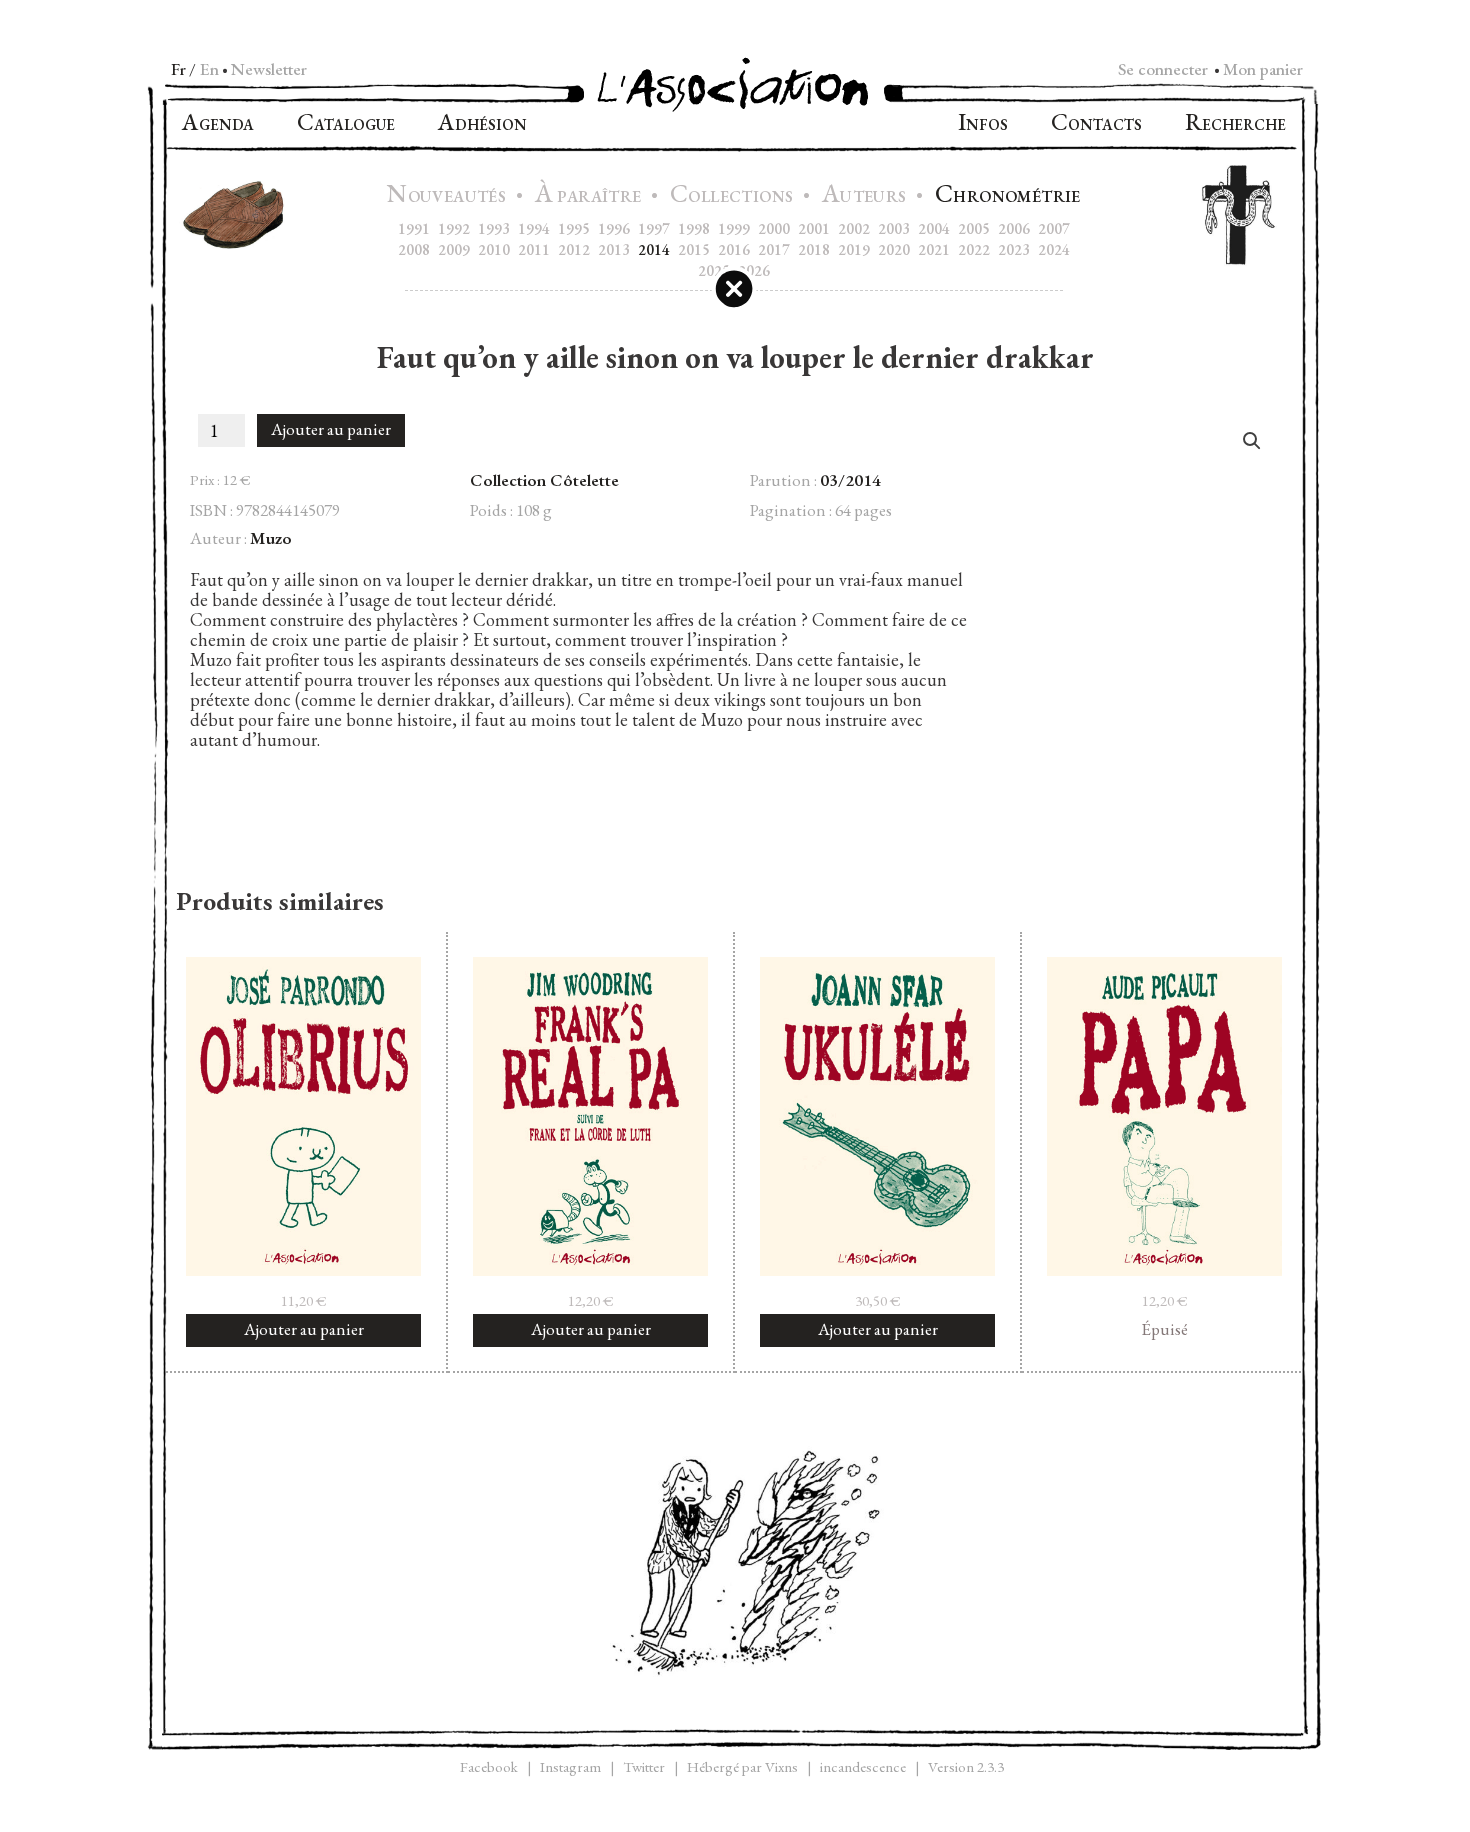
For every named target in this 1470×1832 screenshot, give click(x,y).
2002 (854, 228)
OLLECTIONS (734, 196)
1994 (534, 228)
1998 (694, 228)
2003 (894, 228)
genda (218, 124)
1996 (614, 228)
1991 (414, 228)
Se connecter (1163, 69)
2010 (494, 249)
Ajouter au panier (331, 429)
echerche (1235, 124)
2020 (894, 249)
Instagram (570, 1766)
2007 (1054, 228)
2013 (614, 249)
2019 (854, 249)
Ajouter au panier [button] (304, 1329)
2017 (774, 249)
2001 (814, 228)
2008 (414, 249)
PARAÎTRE (590, 196)
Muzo (271, 538)
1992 (454, 228)
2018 (814, 249)
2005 (974, 228)
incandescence (863, 1766)
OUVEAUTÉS (448, 196)
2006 (1014, 228)
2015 (694, 249)
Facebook (489, 1766)
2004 (934, 228)
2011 (534, 249)
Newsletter (269, 69)
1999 (734, 228)
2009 (454, 249)
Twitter (644, 1766)
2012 (574, 249)
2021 (934, 249)
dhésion (482, 124)
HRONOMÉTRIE (1008, 196)
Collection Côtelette (544, 480)
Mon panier (1263, 69)
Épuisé (1164, 1329)
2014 (654, 249)
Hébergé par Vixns (742, 1766)
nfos (983, 124)
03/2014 (850, 480)
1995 (574, 228)
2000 (774, 228)
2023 (1014, 249)
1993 (494, 228)
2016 (734, 249)
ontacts (1096, 124)
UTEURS (866, 196)
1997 (654, 228)
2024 (1054, 249)
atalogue (346, 124)
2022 (974, 249)
